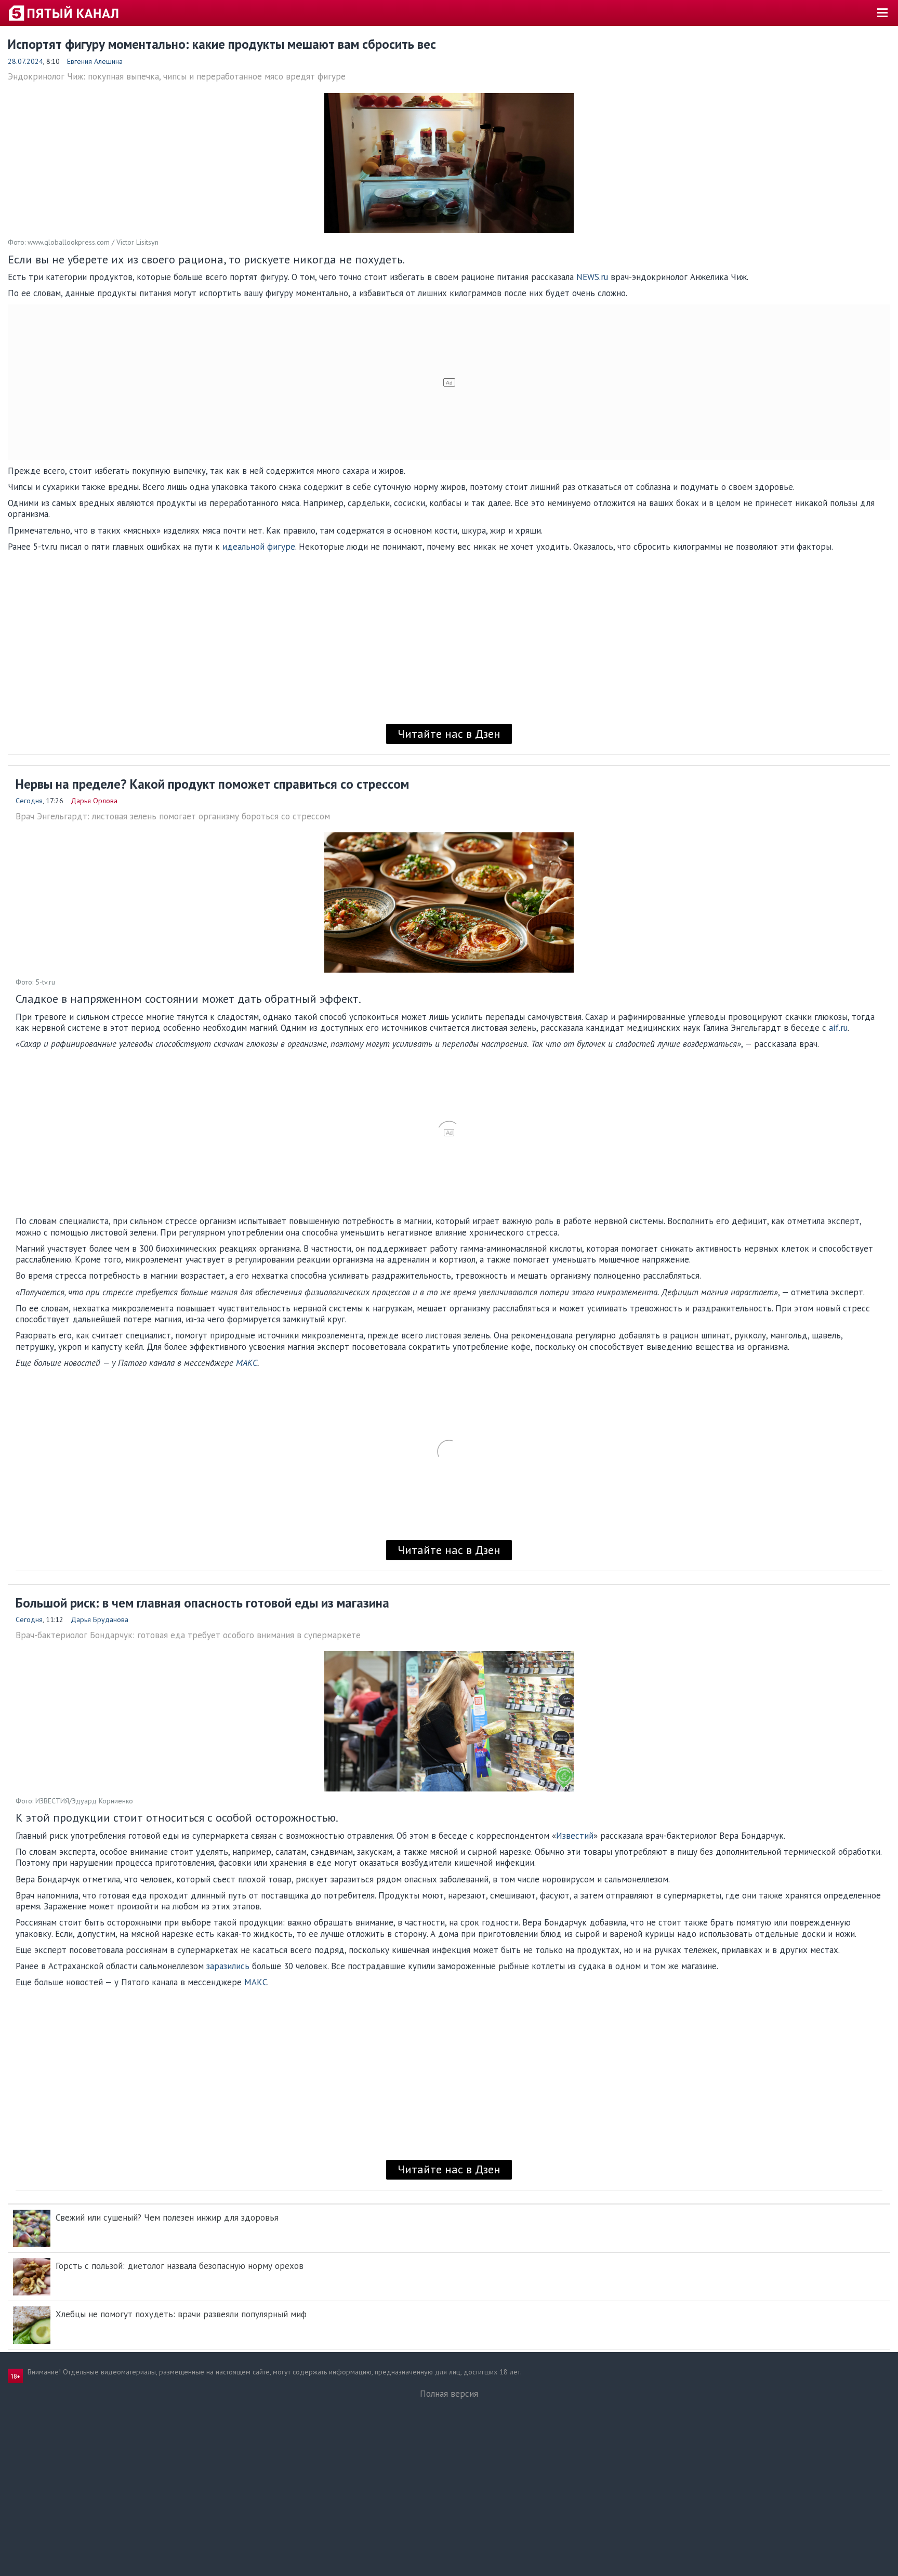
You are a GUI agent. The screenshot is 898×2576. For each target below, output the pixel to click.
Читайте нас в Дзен (449, 734)
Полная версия (449, 2394)
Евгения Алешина (95, 61)
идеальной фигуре (259, 547)
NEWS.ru (593, 277)
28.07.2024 (25, 61)
